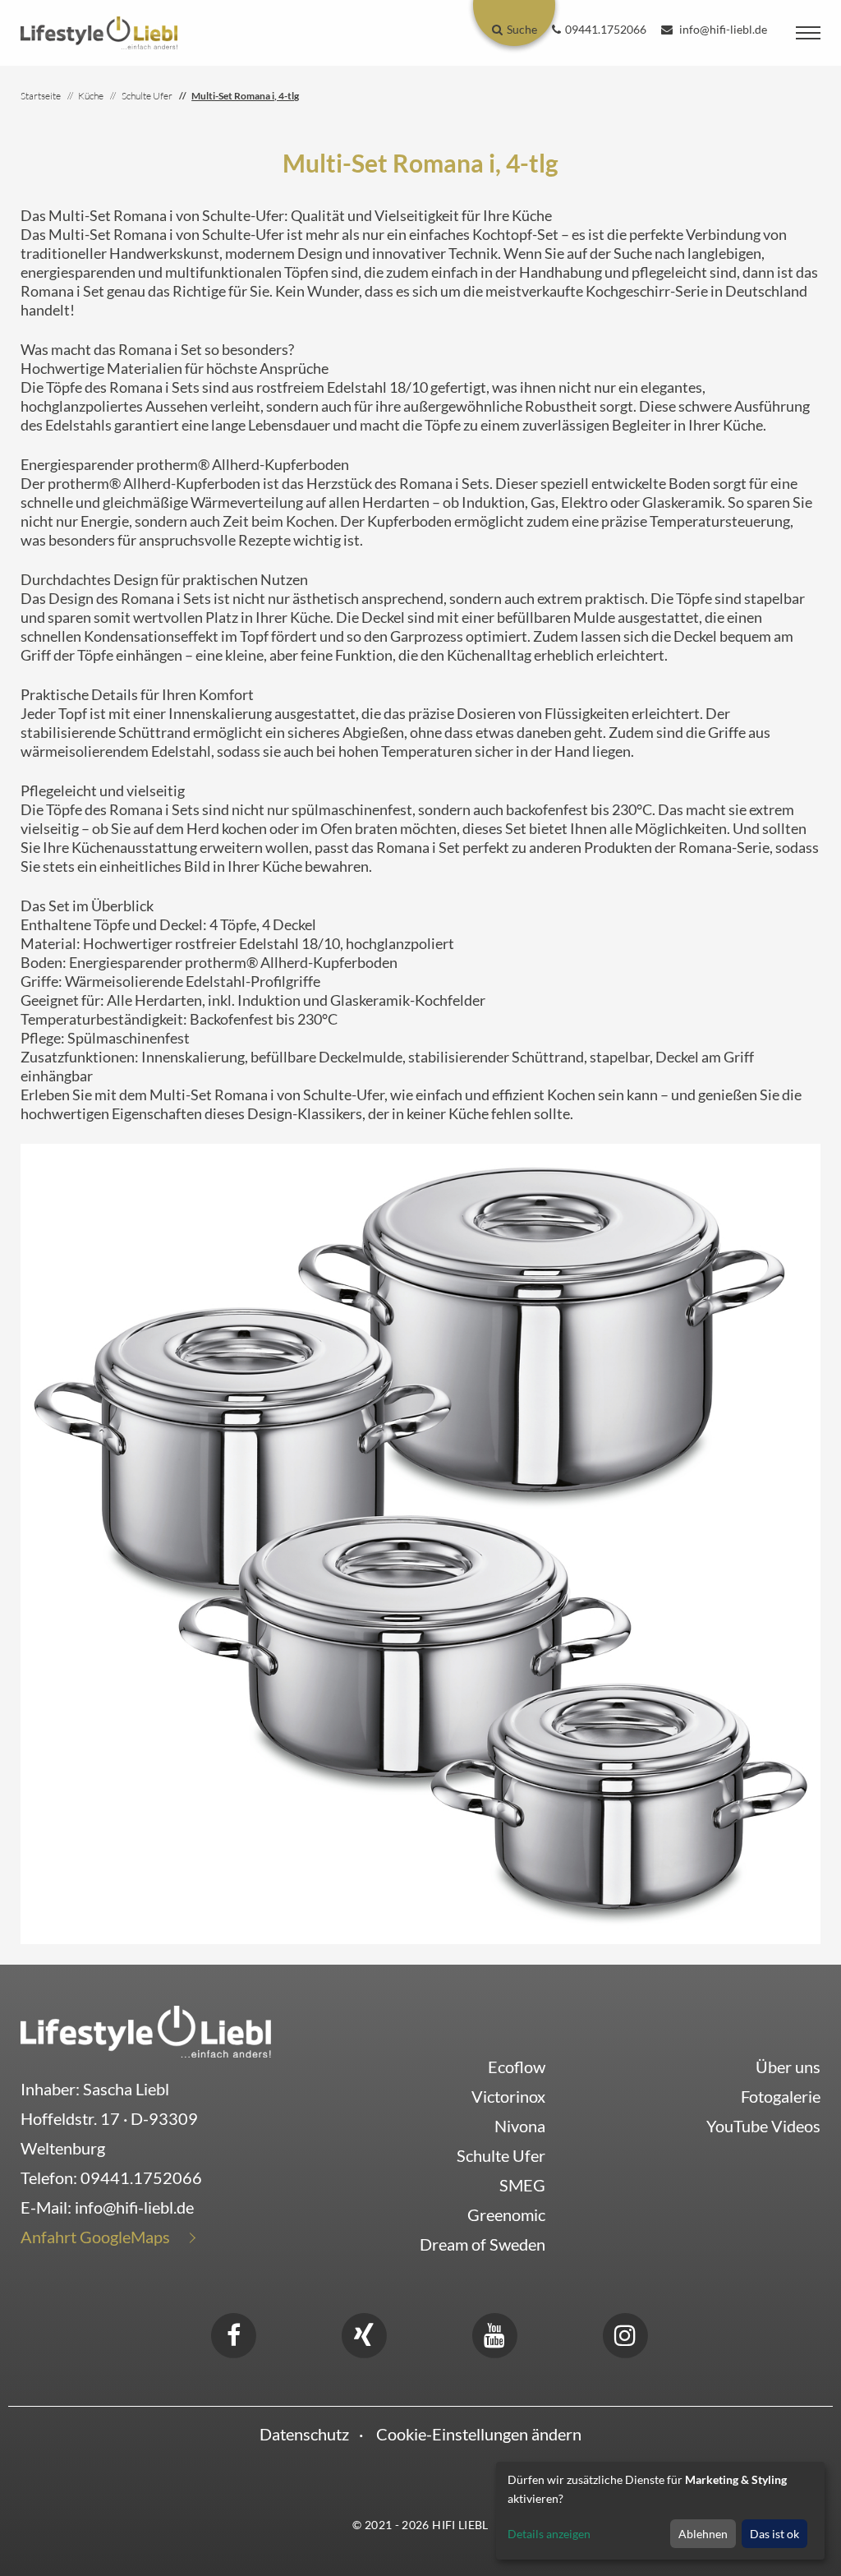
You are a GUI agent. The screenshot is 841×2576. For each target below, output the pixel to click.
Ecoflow (517, 2067)
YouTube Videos (763, 2126)
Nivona (520, 2126)
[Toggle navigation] (808, 33)
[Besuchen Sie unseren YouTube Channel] (494, 2333)
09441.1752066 (141, 2177)
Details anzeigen (549, 2534)
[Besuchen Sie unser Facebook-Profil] (233, 2333)
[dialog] (660, 2511)
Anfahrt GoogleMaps (95, 2237)
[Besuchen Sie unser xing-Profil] (364, 2333)
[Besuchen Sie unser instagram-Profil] (625, 2333)
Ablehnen (703, 2534)
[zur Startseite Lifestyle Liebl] (146, 2030)
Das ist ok (774, 2534)
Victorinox (508, 2096)
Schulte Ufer (501, 2155)
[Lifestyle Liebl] (99, 31)
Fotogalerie (781, 2096)
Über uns (788, 2067)
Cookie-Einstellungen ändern (479, 2434)
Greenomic (506, 2214)
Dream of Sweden (483, 2244)
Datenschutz (304, 2434)
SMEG (522, 2185)
